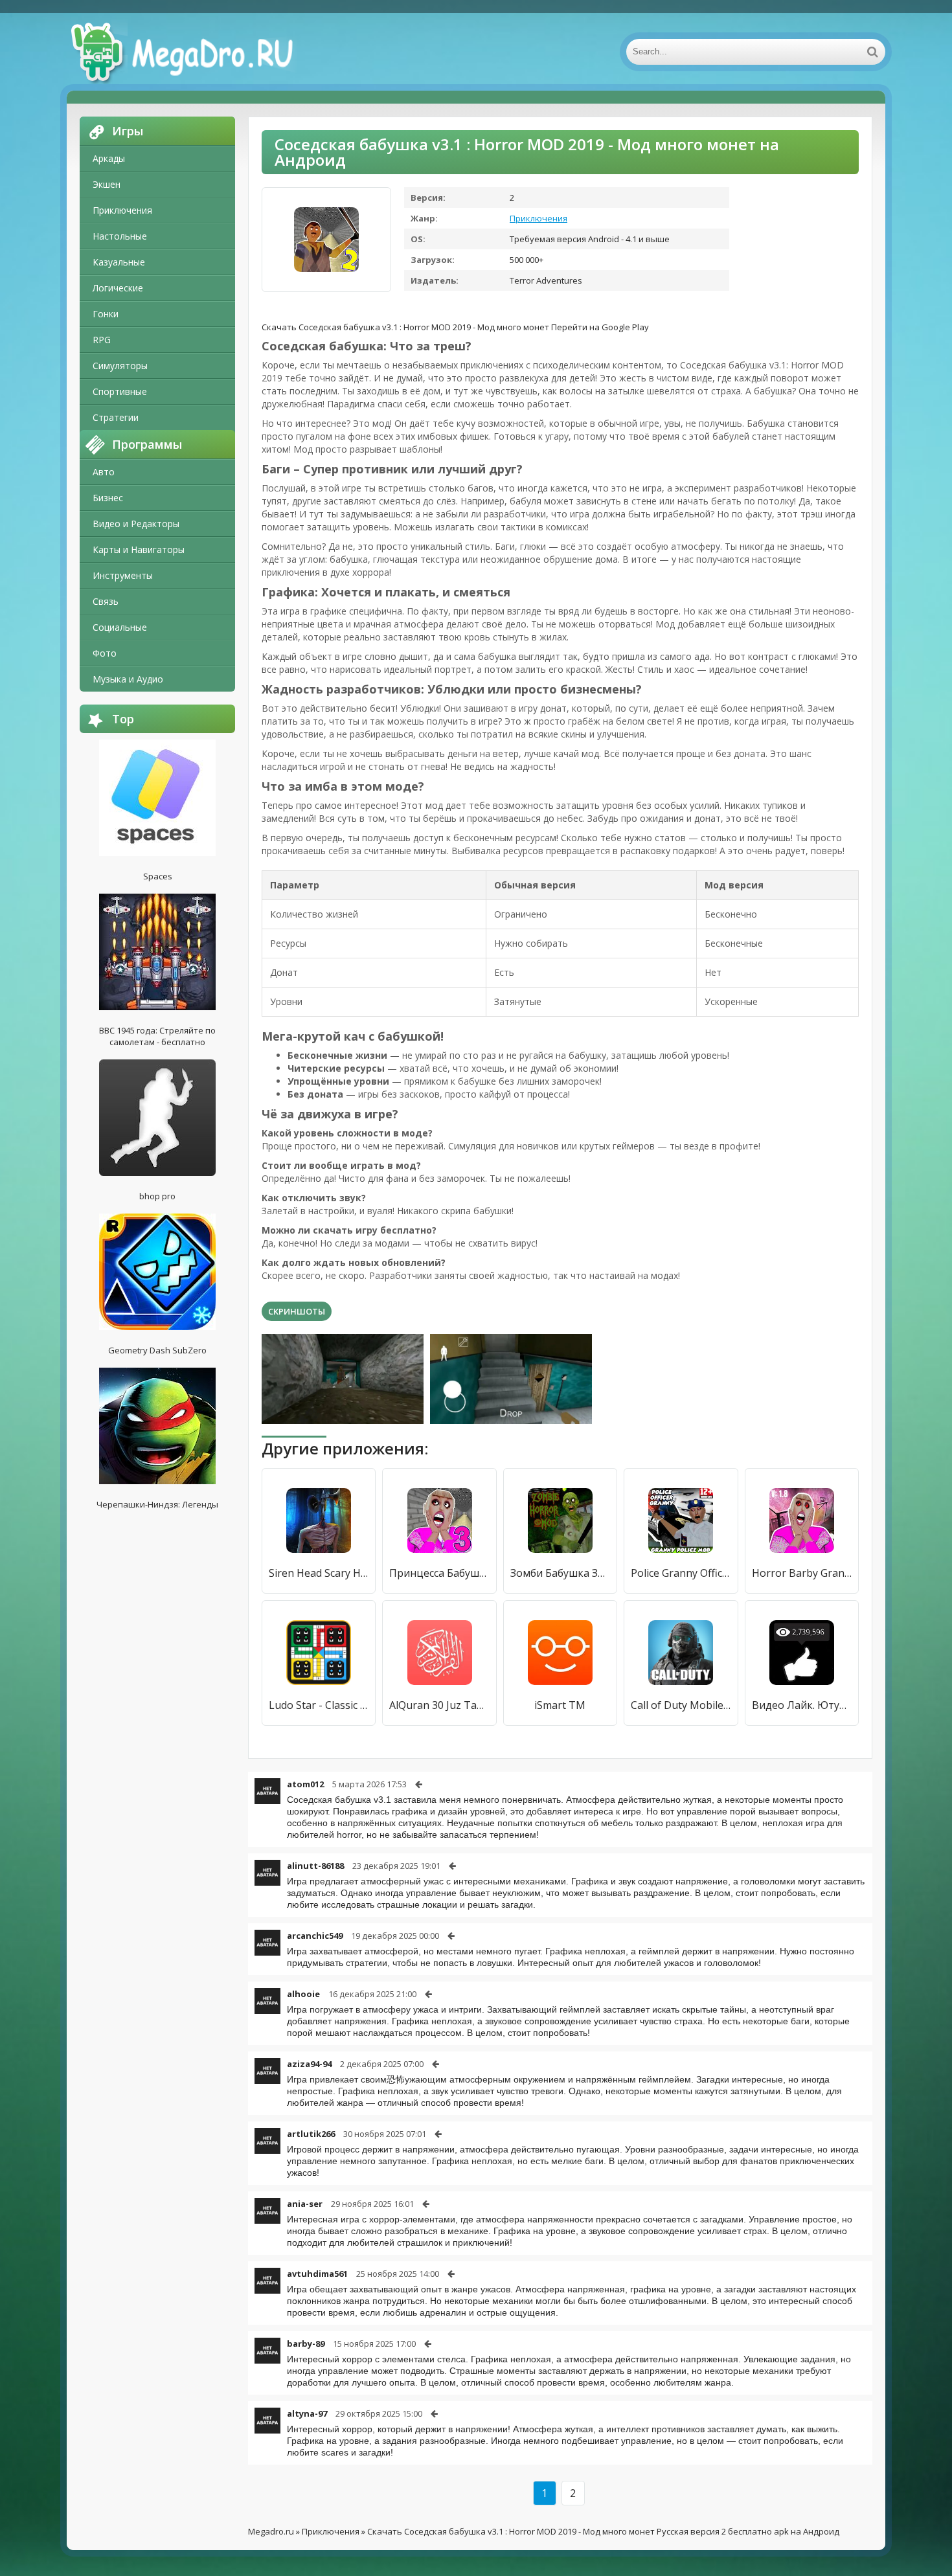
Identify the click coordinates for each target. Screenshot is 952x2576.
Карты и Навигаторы (139, 549)
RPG (102, 340)
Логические (118, 288)
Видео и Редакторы (136, 524)
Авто (104, 472)
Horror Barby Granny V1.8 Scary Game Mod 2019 (802, 1573)
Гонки (106, 314)
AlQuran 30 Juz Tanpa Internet (439, 1705)
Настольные (120, 236)
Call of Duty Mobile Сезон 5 (681, 1705)
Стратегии (116, 417)
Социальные (120, 627)
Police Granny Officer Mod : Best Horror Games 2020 (681, 1573)
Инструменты (123, 575)
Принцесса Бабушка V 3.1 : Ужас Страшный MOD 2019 (439, 1573)
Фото (105, 653)
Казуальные (119, 262)
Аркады (109, 158)
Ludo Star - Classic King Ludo (319, 1705)
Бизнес (108, 498)
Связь (106, 601)
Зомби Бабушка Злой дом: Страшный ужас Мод (560, 1573)
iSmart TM (560, 1705)
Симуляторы (120, 366)
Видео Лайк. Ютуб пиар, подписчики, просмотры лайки (802, 1705)
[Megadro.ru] (196, 52)
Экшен (107, 184)
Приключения (122, 210)
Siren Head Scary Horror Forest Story (319, 1573)
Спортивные (120, 391)
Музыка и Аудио (128, 679)
